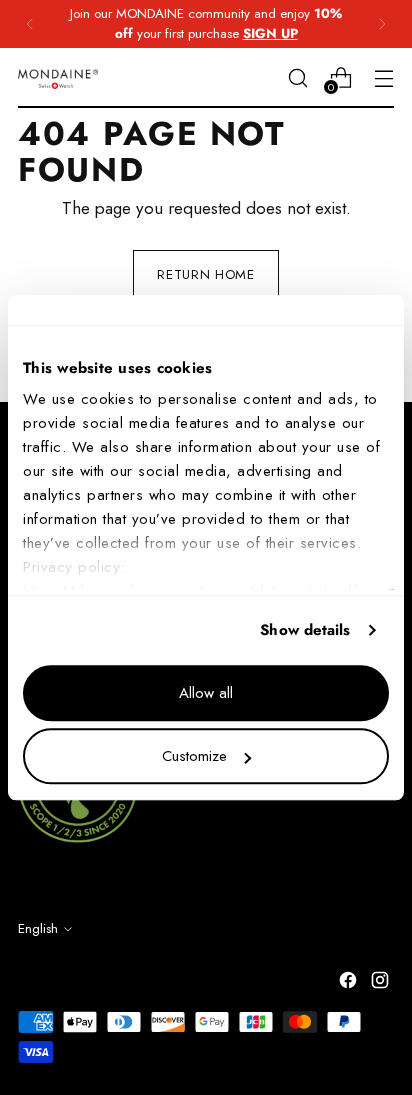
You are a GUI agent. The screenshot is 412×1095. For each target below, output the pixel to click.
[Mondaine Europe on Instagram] (382, 984)
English (38, 928)
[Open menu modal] (383, 77)
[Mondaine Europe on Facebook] (350, 984)
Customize (194, 756)
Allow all (206, 693)
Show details (305, 630)
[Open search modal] (297, 77)
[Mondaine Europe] (58, 78)
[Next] (382, 24)
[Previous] (30, 24)
